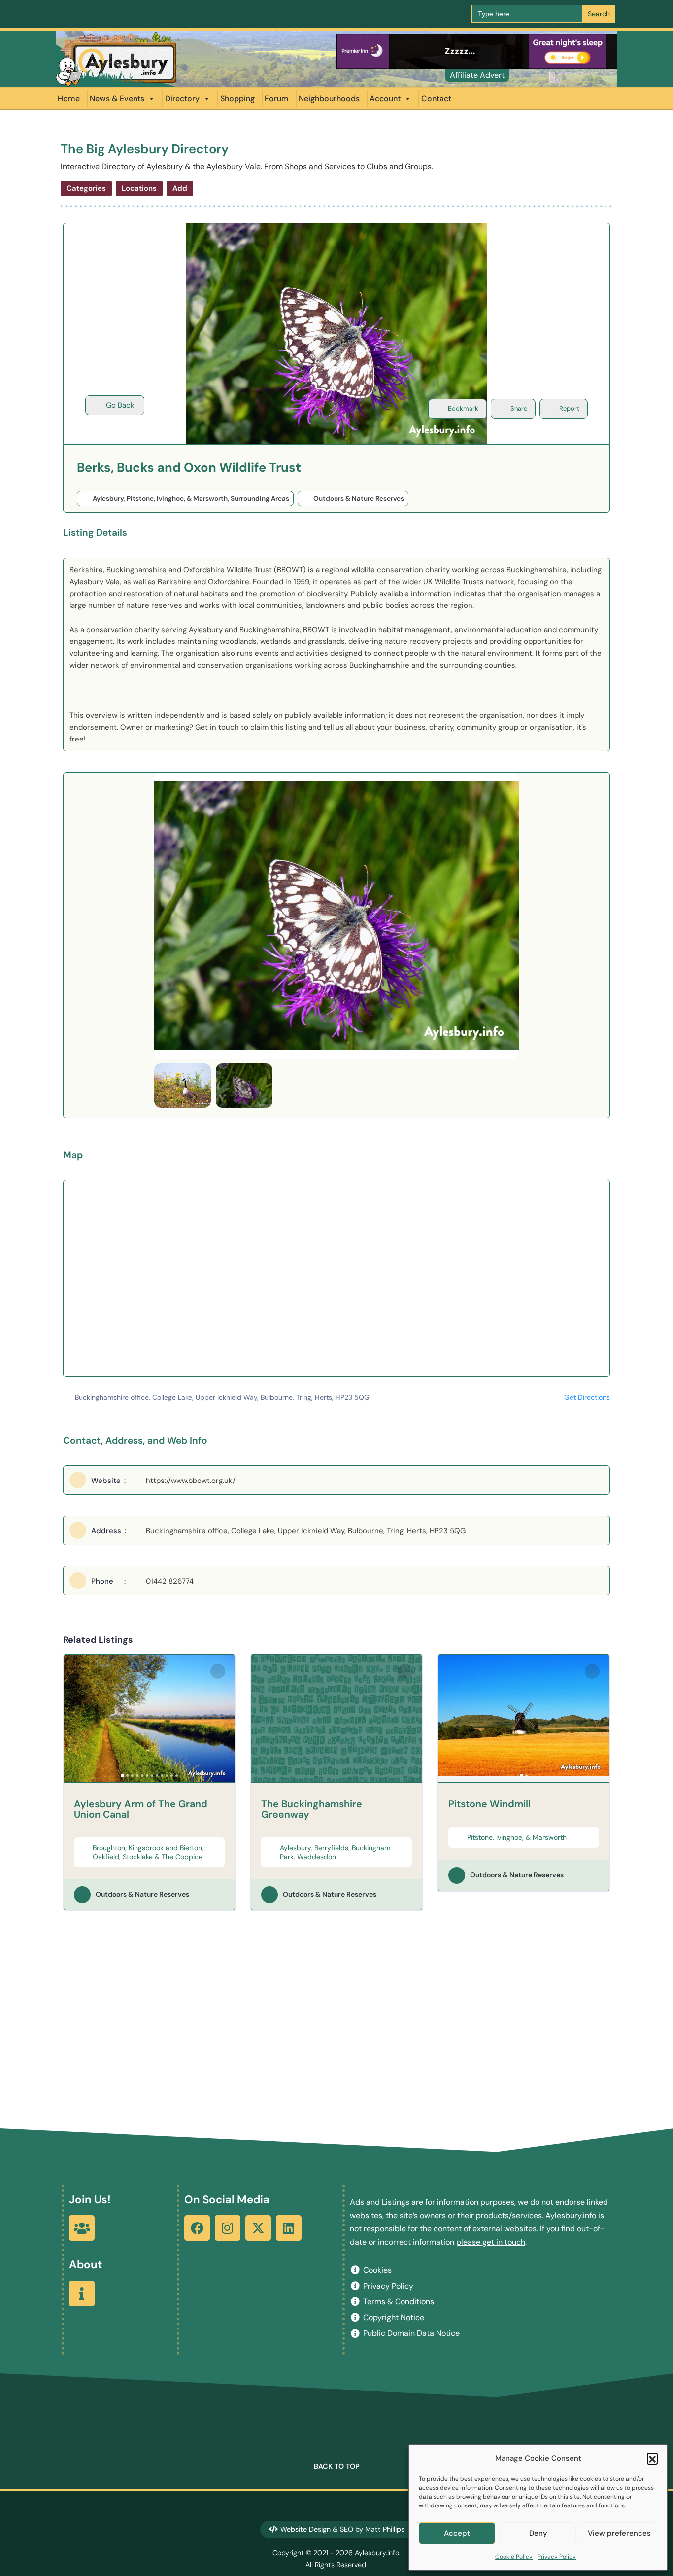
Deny (538, 2533)
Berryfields (144, 1848)
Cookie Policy (514, 2557)
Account (385, 98)
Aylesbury (108, 499)
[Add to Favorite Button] (218, 1671)
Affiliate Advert (477, 75)
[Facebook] (197, 2228)
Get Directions (587, 1397)
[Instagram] (228, 2228)
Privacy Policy (557, 2557)
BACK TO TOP (337, 2466)
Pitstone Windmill (302, 1804)
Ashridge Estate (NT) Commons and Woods (522, 1809)
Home (69, 98)
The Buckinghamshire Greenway (124, 1809)
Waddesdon (129, 1857)
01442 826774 (170, 1581)
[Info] (82, 2294)
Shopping (237, 98)
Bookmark (463, 408)
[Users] (82, 2228)
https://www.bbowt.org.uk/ (191, 1481)
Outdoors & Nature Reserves (359, 499)
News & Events (117, 98)
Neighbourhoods (329, 98)
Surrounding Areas (260, 499)
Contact (436, 98)
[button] (652, 2458)
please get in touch (491, 2242)
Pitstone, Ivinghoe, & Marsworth (177, 499)
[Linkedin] (289, 2228)
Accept (457, 2533)
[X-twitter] (258, 2228)
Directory (182, 98)
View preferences (619, 2533)
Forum (277, 98)
